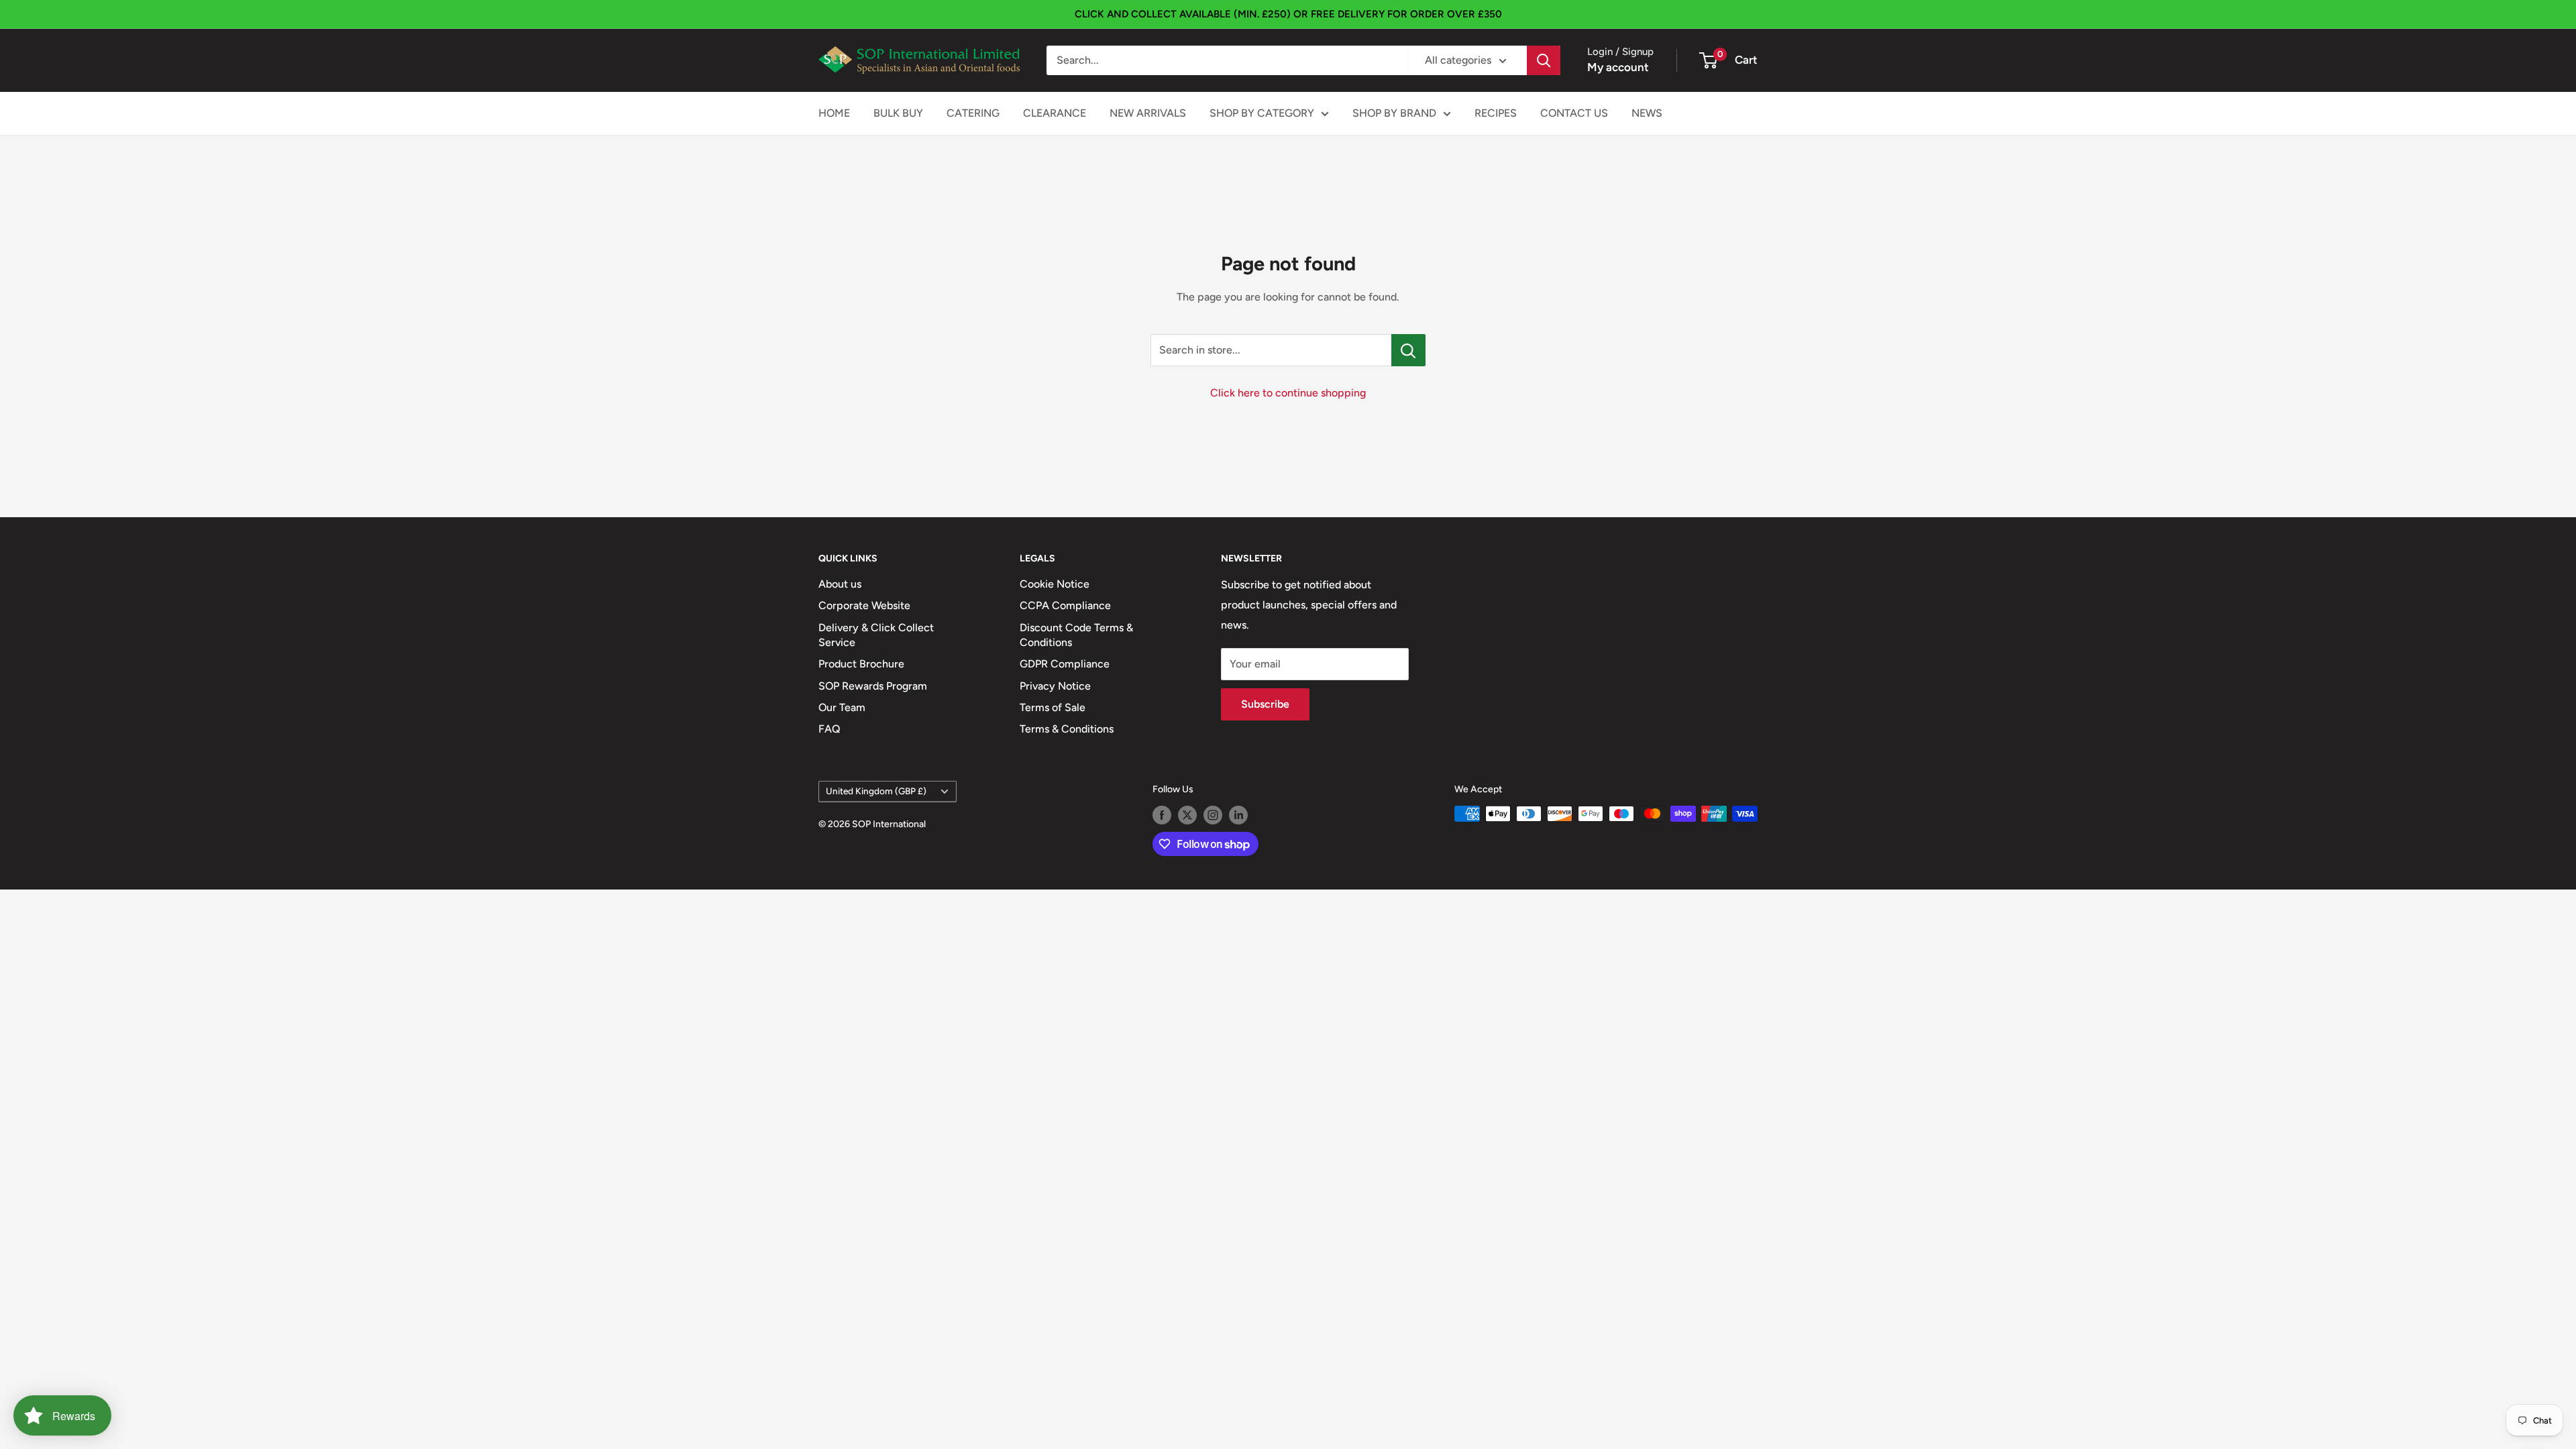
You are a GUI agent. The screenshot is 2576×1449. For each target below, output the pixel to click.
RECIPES (1496, 113)
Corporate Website (864, 605)
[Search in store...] (1408, 350)
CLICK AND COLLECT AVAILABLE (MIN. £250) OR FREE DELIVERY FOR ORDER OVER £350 (1288, 14)
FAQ (829, 729)
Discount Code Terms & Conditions (1076, 635)
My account (1618, 67)
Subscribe (1265, 704)
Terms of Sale (1053, 707)
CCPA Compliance (1065, 605)
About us (840, 584)
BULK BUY (898, 113)
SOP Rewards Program (873, 686)
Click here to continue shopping (1288, 393)
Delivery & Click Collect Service (876, 635)
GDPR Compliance (1065, 664)
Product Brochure (861, 664)
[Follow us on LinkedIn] (1238, 815)
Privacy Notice (1055, 686)
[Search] (1544, 60)
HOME (834, 113)
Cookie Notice (1055, 584)
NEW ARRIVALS (1148, 113)
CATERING (973, 113)
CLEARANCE (1055, 113)
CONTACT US (1574, 113)
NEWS (1647, 113)
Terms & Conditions (1067, 729)
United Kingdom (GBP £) (876, 791)
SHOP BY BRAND (1394, 113)
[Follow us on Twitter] (1187, 815)
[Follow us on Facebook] (1162, 815)
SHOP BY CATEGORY (1262, 113)
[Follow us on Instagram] (1213, 815)
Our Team (842, 707)
